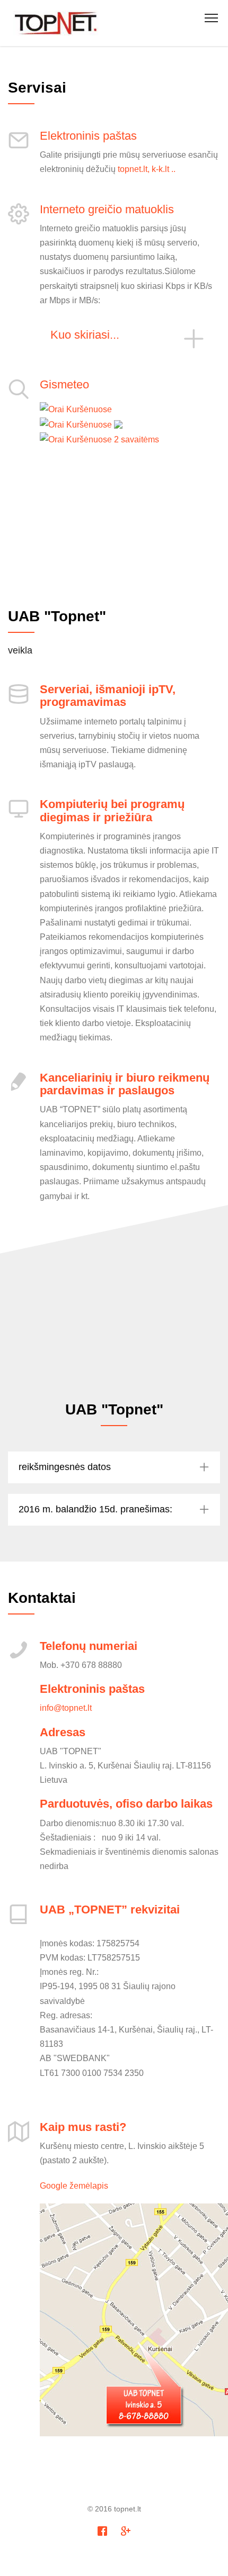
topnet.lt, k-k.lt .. (147, 169)
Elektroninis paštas (88, 136)
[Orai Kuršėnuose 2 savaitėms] (99, 439)
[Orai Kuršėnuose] (76, 409)
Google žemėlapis (74, 2185)
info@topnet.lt (66, 1708)
